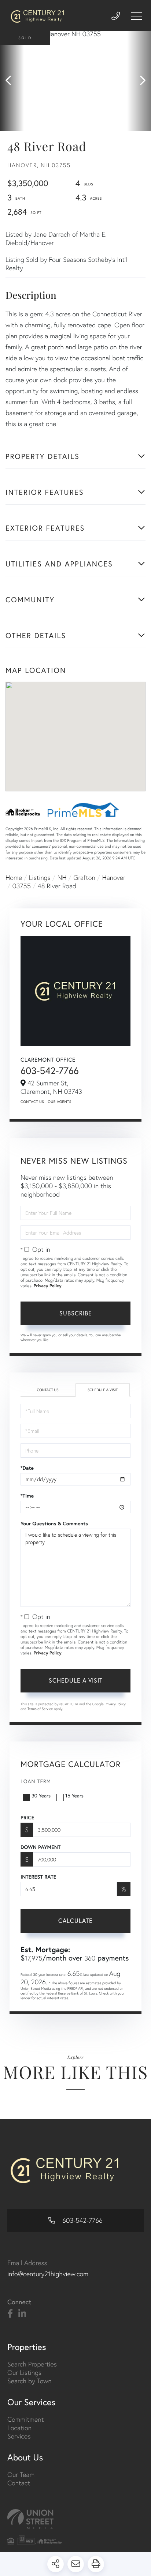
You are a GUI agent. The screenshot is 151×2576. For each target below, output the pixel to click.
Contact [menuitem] (19, 2483)
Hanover (114, 878)
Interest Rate (38, 1877)
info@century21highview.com (48, 2274)
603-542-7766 (50, 1071)
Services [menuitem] (19, 2436)
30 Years (41, 1795)
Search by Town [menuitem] (30, 2381)
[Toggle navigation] (136, 16)
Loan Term (36, 1781)
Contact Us (32, 1102)
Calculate (75, 1920)
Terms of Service (40, 1709)
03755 (22, 886)
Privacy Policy (48, 1286)
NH (62, 878)
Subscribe (76, 1313)
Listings (40, 878)
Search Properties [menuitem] (32, 2364)
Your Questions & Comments (54, 1524)
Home (14, 878)
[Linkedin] (22, 2314)
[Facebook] (10, 2314)
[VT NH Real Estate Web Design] (75, 2519)
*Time (27, 1496)
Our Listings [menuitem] (24, 2372)
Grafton (84, 878)
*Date (27, 1468)
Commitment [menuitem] (26, 2419)
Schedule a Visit (103, 1390)
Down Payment (40, 1847)
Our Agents (59, 1102)
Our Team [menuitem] (21, 2475)
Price (27, 1818)
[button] (12, 81)
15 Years (74, 1795)
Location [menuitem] (19, 2428)
